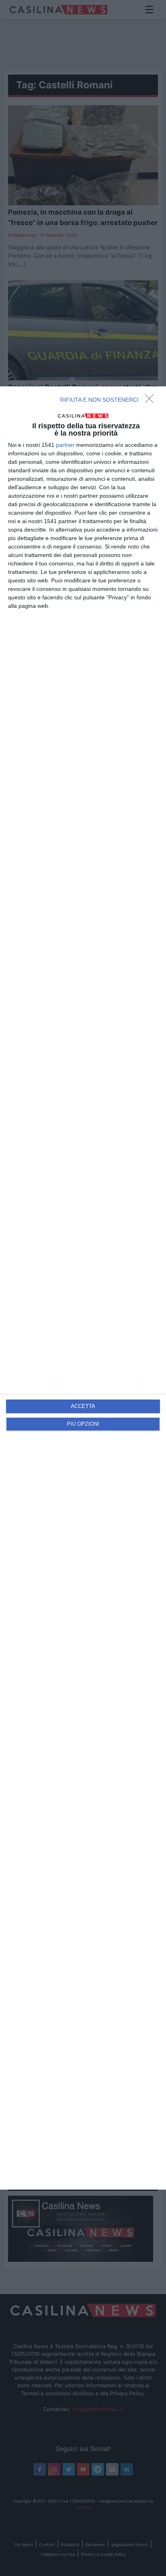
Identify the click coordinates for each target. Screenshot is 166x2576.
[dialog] (83, 1288)
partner (65, 445)
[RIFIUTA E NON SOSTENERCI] (151, 401)
